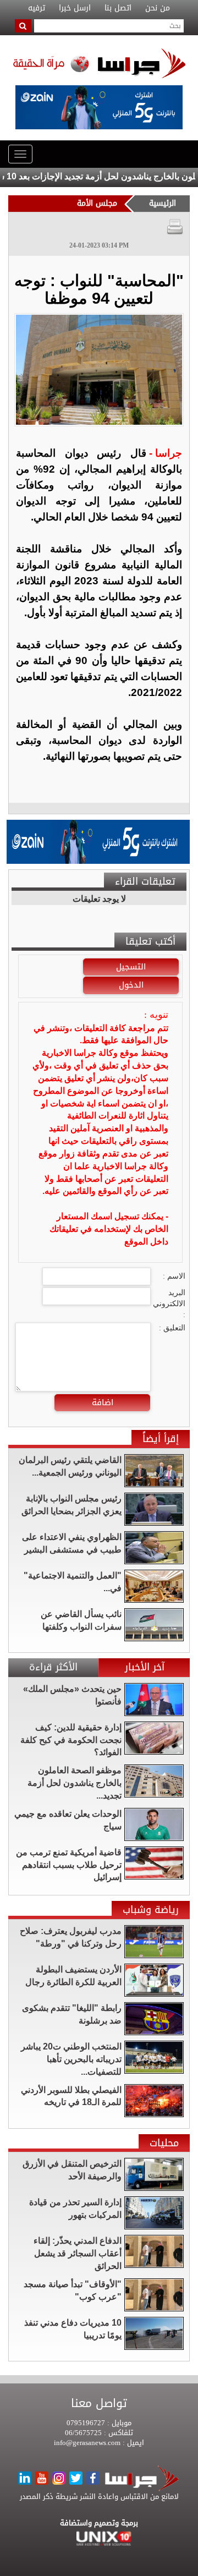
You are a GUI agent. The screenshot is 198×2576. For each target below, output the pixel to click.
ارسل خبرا (75, 8)
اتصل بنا (118, 8)
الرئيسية (163, 203)
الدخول (131, 985)
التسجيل (131, 967)
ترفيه (37, 8)
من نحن (158, 8)
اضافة (103, 1402)
